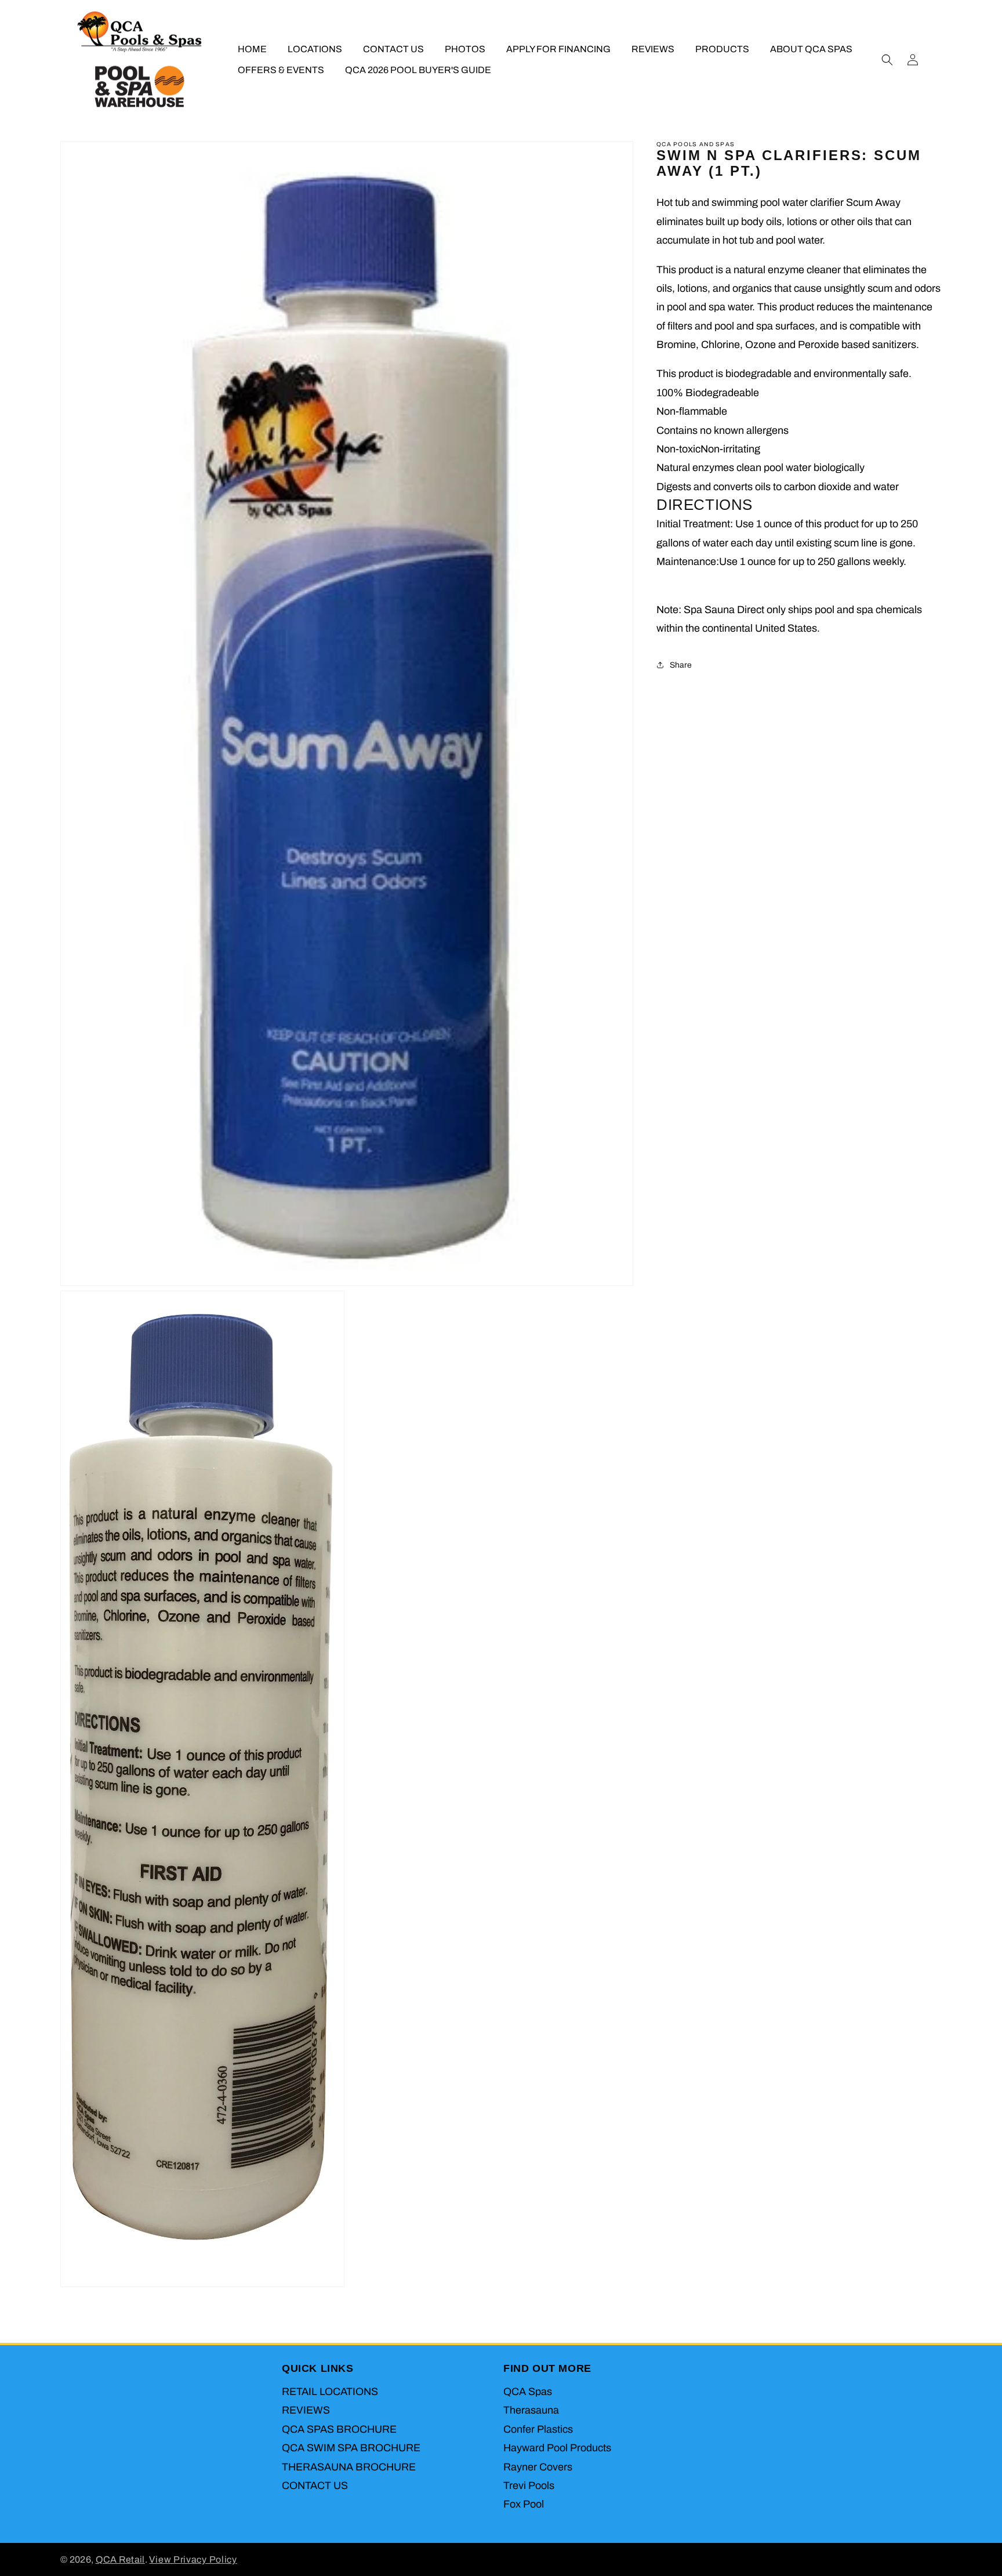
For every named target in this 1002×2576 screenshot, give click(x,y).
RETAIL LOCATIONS (330, 2392)
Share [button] (681, 664)
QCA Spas (528, 2392)
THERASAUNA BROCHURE (349, 2467)
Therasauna (531, 2410)
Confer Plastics (538, 2429)
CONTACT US (315, 2486)
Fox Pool (524, 2504)
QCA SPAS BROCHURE (339, 2429)
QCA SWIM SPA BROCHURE (351, 2448)
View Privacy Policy (193, 2559)
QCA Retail (120, 2559)
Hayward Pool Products (557, 2448)
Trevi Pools (529, 2486)
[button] (887, 60)
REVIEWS (306, 2410)
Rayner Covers (538, 2467)
